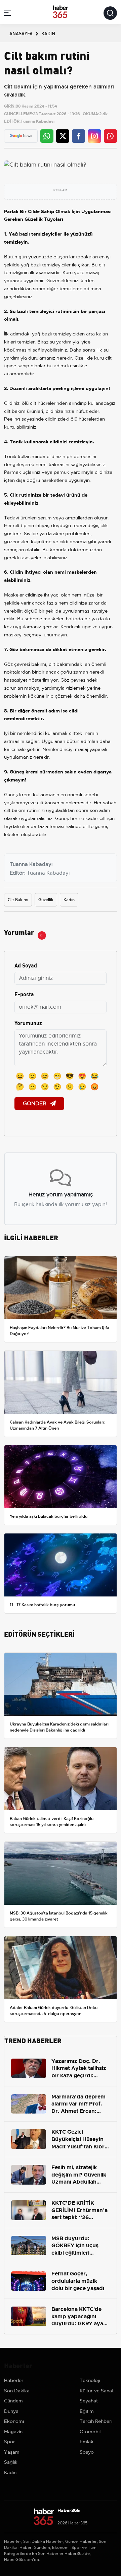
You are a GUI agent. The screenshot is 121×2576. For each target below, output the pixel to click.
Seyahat (89, 2401)
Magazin (13, 2432)
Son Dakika (17, 2391)
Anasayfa (21, 33)
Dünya (11, 2411)
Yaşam (12, 2452)
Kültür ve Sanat (97, 2391)
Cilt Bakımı (18, 900)
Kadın (69, 900)
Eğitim (87, 2411)
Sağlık (11, 2462)
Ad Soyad (26, 965)
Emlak (87, 2442)
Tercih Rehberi (96, 2421)
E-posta (24, 994)
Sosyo (87, 2452)
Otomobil (90, 2432)
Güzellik (46, 900)
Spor (10, 2442)
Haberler (14, 2380)
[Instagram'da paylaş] (94, 136)
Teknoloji (90, 2380)
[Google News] (21, 136)
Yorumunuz (28, 1023)
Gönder (35, 1104)
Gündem (13, 2401)
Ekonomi (14, 2421)
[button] (7, 14)
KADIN (48, 33)
